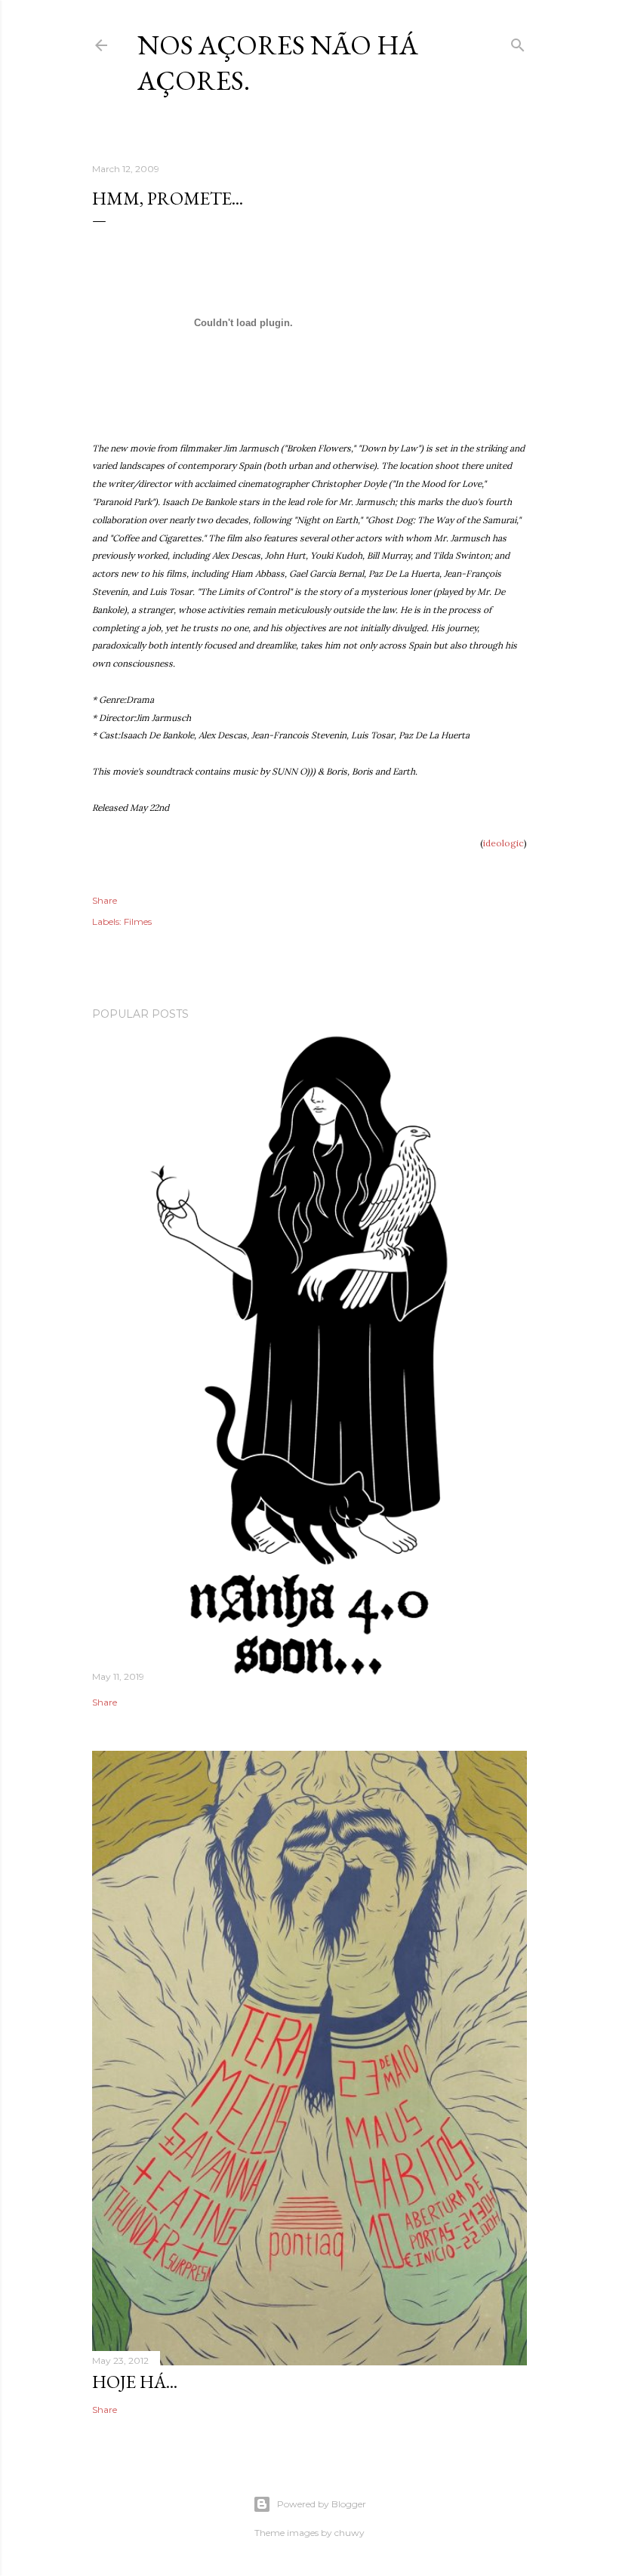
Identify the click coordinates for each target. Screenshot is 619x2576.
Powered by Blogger (322, 2504)
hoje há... (135, 2382)
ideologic (504, 843)
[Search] (518, 42)
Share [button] (105, 900)
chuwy (350, 2533)
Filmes (138, 921)
